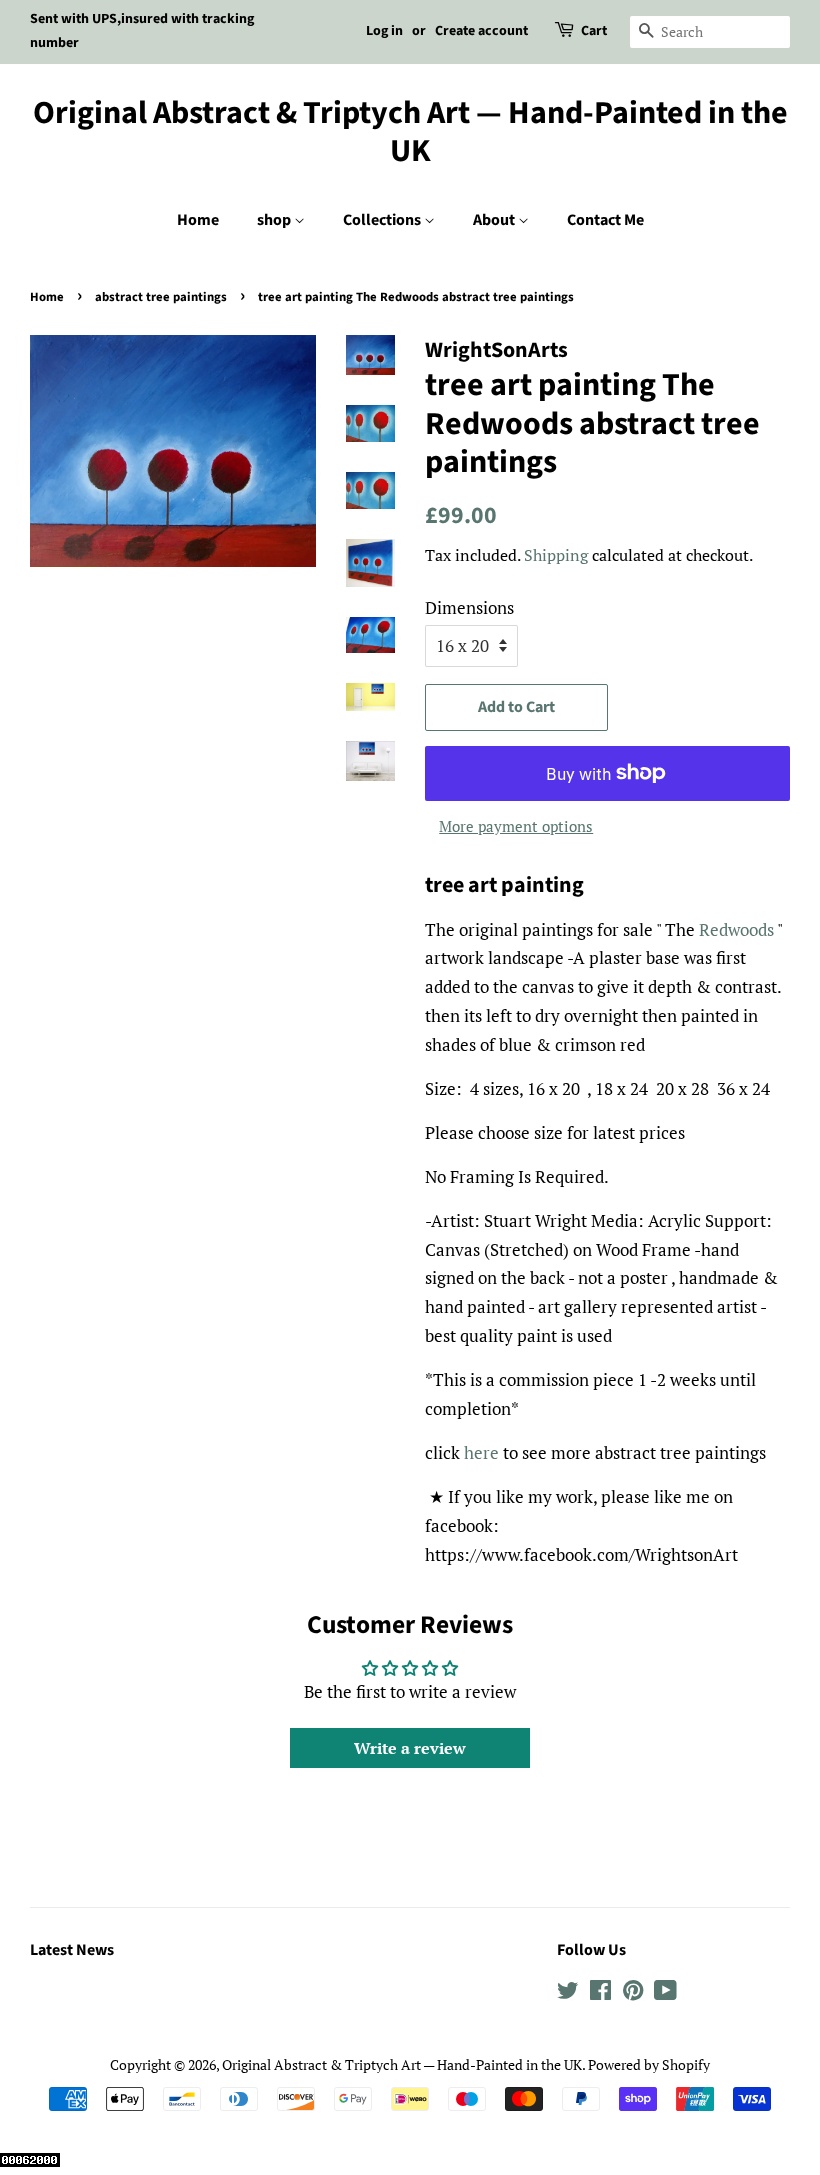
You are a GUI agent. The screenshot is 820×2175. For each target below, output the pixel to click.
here (481, 1452)
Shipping (556, 555)
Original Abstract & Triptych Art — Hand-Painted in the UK (410, 132)
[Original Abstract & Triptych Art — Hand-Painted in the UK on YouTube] (665, 1993)
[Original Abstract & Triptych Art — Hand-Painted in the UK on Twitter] (568, 1993)
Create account (481, 31)
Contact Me (605, 220)
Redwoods (736, 929)
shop (275, 220)
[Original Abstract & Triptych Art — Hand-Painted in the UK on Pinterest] (633, 1993)
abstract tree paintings (161, 297)
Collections (383, 220)
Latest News (72, 1950)
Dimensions (469, 607)
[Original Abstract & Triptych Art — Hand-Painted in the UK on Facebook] (600, 1993)
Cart (594, 31)
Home (198, 220)
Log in (384, 31)
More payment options (516, 826)
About (495, 220)
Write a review (410, 1748)
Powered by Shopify (649, 2064)
